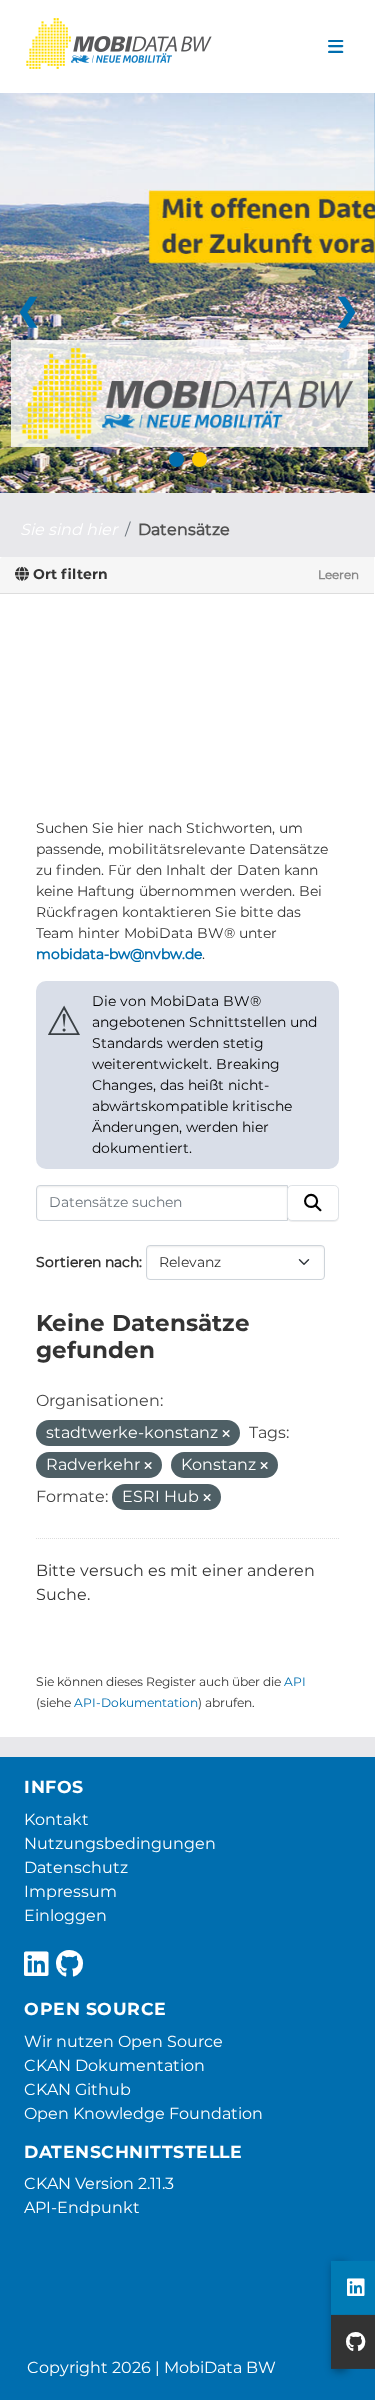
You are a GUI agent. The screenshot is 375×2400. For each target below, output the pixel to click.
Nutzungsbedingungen (120, 1843)
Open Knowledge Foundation (143, 2113)
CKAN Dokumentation (114, 2065)
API (295, 1681)
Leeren (338, 574)
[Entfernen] (226, 1434)
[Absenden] (313, 1203)
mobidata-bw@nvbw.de (119, 954)
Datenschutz (76, 1867)
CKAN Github (77, 2089)
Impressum (70, 1891)
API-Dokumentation (136, 1702)
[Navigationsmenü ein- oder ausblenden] (335, 47)
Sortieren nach (87, 1262)
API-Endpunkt (82, 2207)
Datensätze (184, 529)
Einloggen (65, 1915)
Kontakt (56, 1819)
